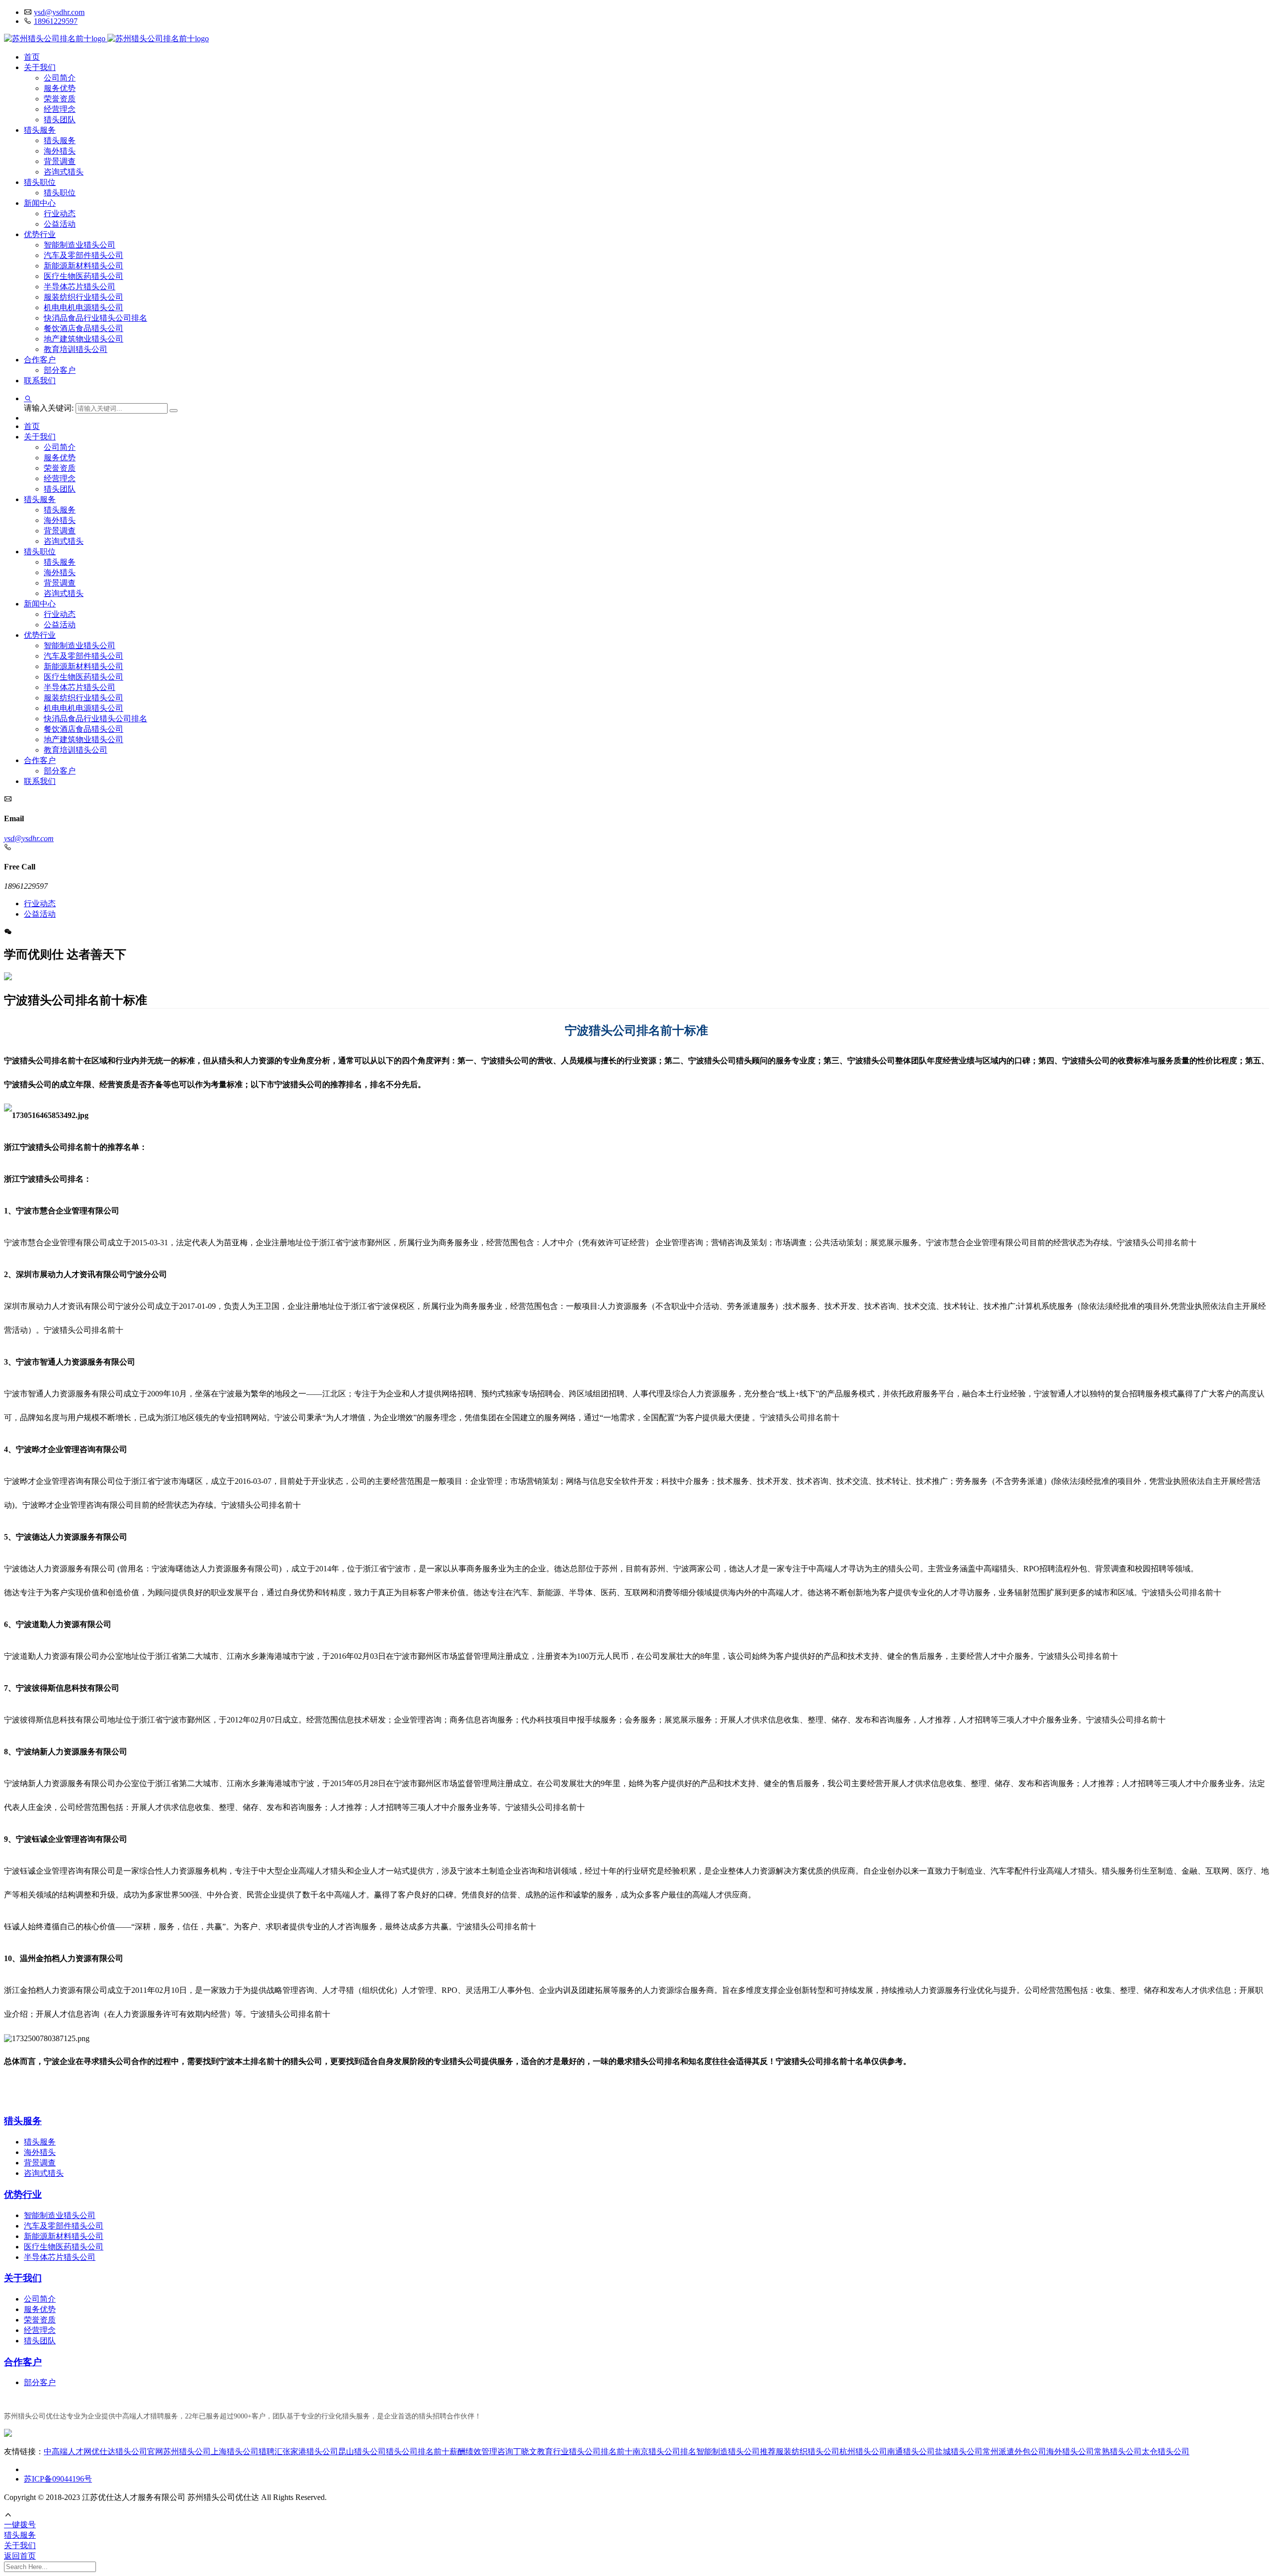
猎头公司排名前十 (418, 2451)
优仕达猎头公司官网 (127, 2451)
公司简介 (60, 78)
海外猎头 (60, 151)
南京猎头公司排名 (664, 2451)
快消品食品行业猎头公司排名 (95, 318)
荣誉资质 (60, 99)
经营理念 (60, 109)
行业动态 (60, 214)
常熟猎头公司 (1118, 2451)
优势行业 (40, 234)
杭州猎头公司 (863, 2451)
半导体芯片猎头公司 (80, 287)
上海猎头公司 (235, 2451)
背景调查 (60, 161)
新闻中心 (40, 203)
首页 (32, 57)
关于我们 (40, 67)
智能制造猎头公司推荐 (736, 2451)
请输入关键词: (50, 408)
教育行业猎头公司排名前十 (585, 2451)
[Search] (174, 411)
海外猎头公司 (1070, 2451)
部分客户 (60, 370)
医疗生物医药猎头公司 (84, 276)
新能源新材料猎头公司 (84, 266)
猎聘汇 (271, 2451)
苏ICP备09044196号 (58, 2479)
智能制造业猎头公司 (80, 245)
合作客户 (40, 360)
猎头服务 (40, 130)
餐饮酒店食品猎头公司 (84, 328)
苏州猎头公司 (187, 2451)
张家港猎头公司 (310, 2451)
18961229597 (56, 21)
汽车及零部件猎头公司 (84, 255)
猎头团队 (60, 120)
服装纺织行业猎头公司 (84, 297)
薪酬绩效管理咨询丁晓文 (493, 2451)
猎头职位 (40, 182)
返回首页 (20, 2556)
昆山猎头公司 (362, 2451)
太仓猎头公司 (1166, 2451)
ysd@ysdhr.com (59, 12)
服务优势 (60, 88)
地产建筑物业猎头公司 (84, 339)
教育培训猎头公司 (76, 349)
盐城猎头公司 (959, 2451)
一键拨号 (20, 2525)
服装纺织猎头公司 (808, 2451)
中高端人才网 (68, 2451)
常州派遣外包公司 (1014, 2451)
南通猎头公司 (911, 2451)
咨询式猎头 (64, 172)
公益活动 (60, 224)
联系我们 (40, 381)
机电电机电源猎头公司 (84, 307)
